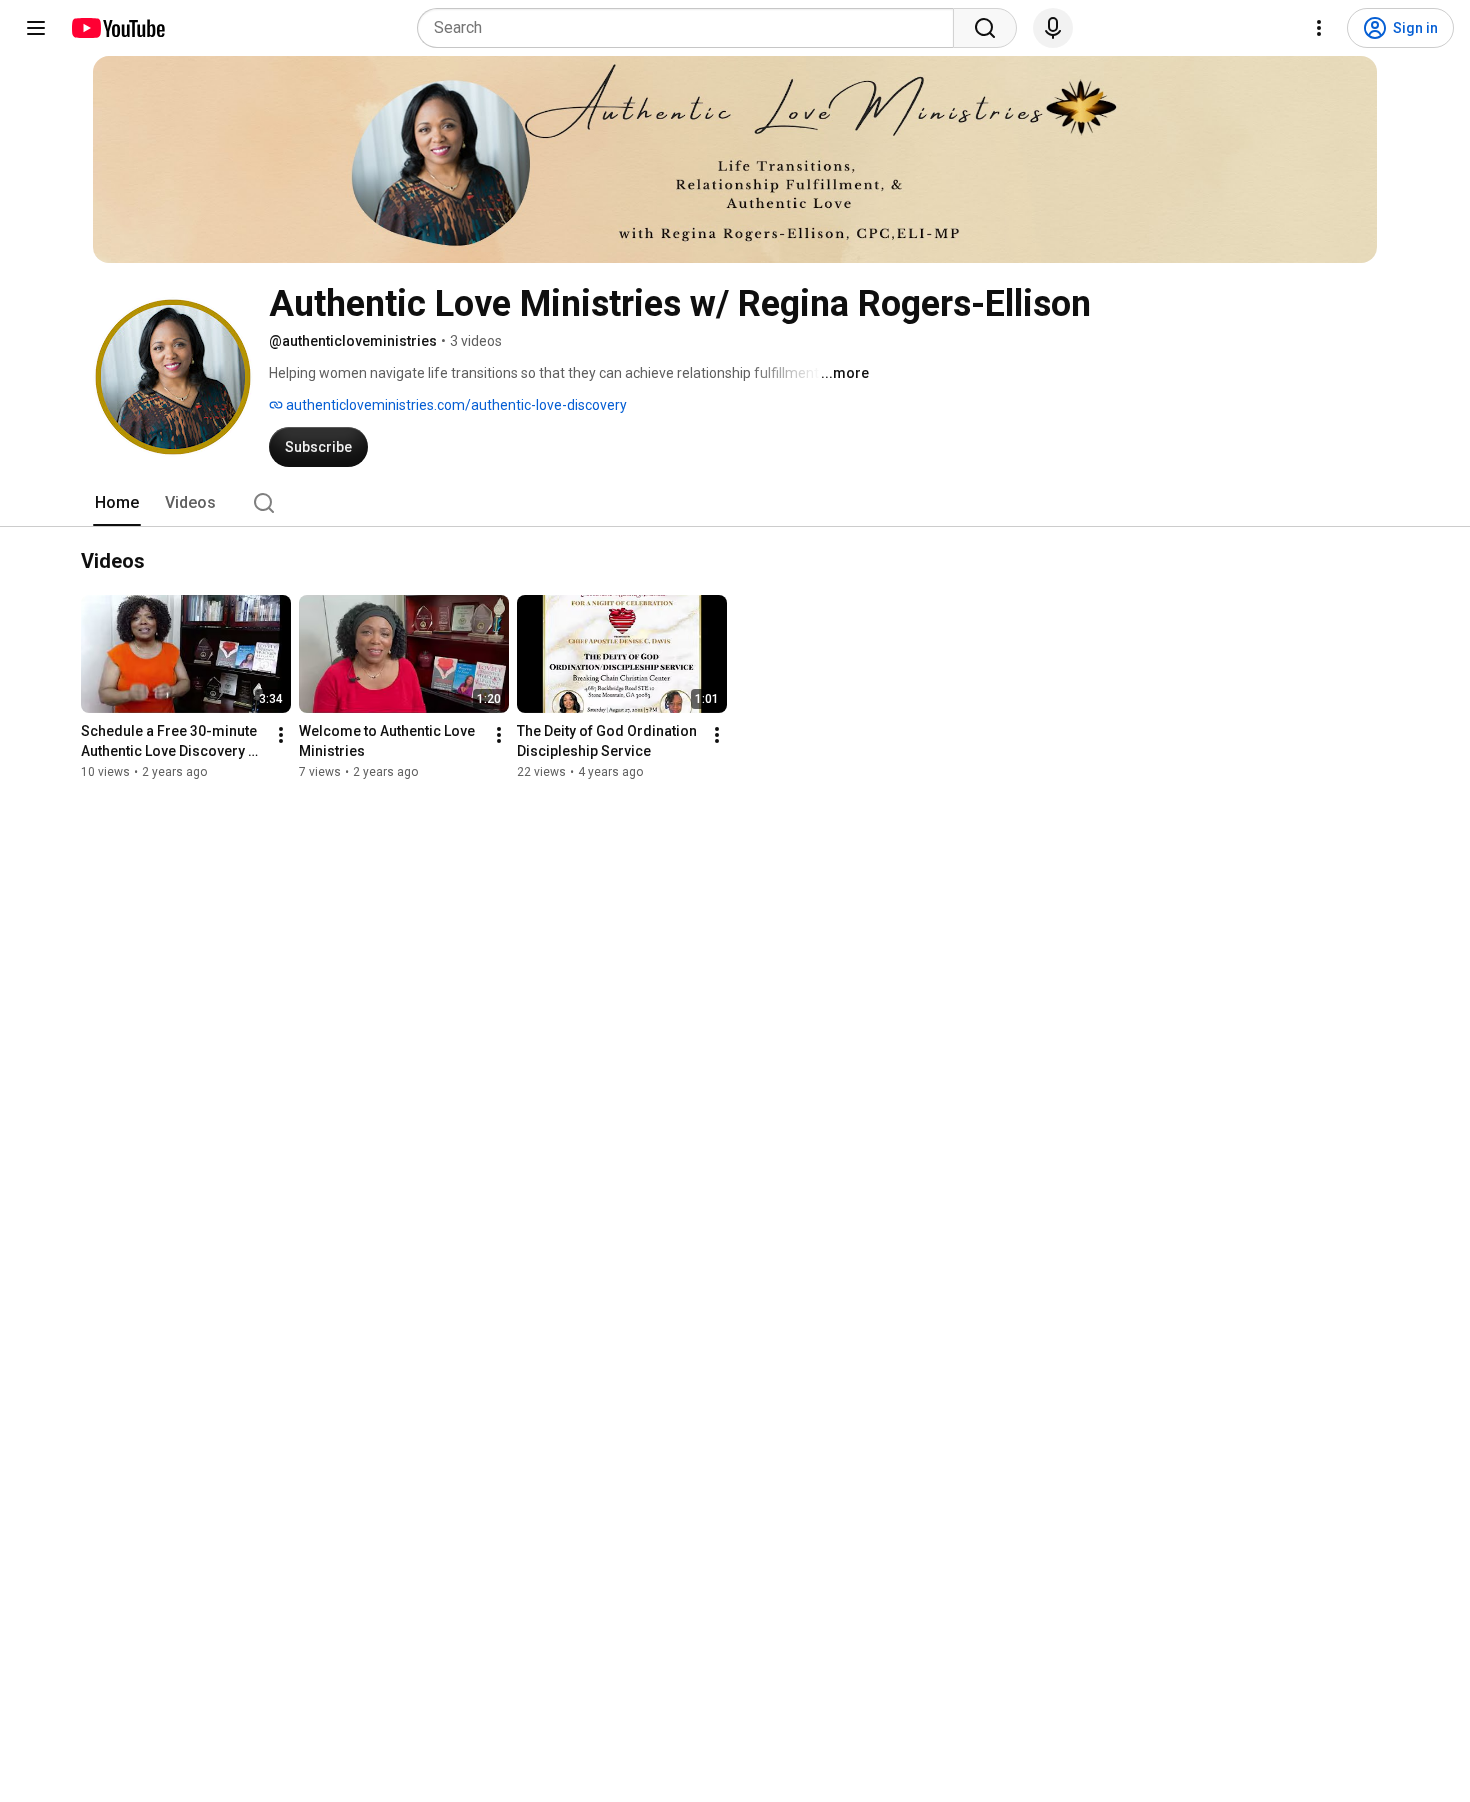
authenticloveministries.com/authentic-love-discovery (455, 405)
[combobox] (691, 28)
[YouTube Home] (117, 28)
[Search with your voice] (1053, 28)
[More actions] (281, 735)
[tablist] (735, 503)
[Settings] (1319, 28)
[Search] (985, 28)
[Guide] (36, 28)
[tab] (117, 503)
